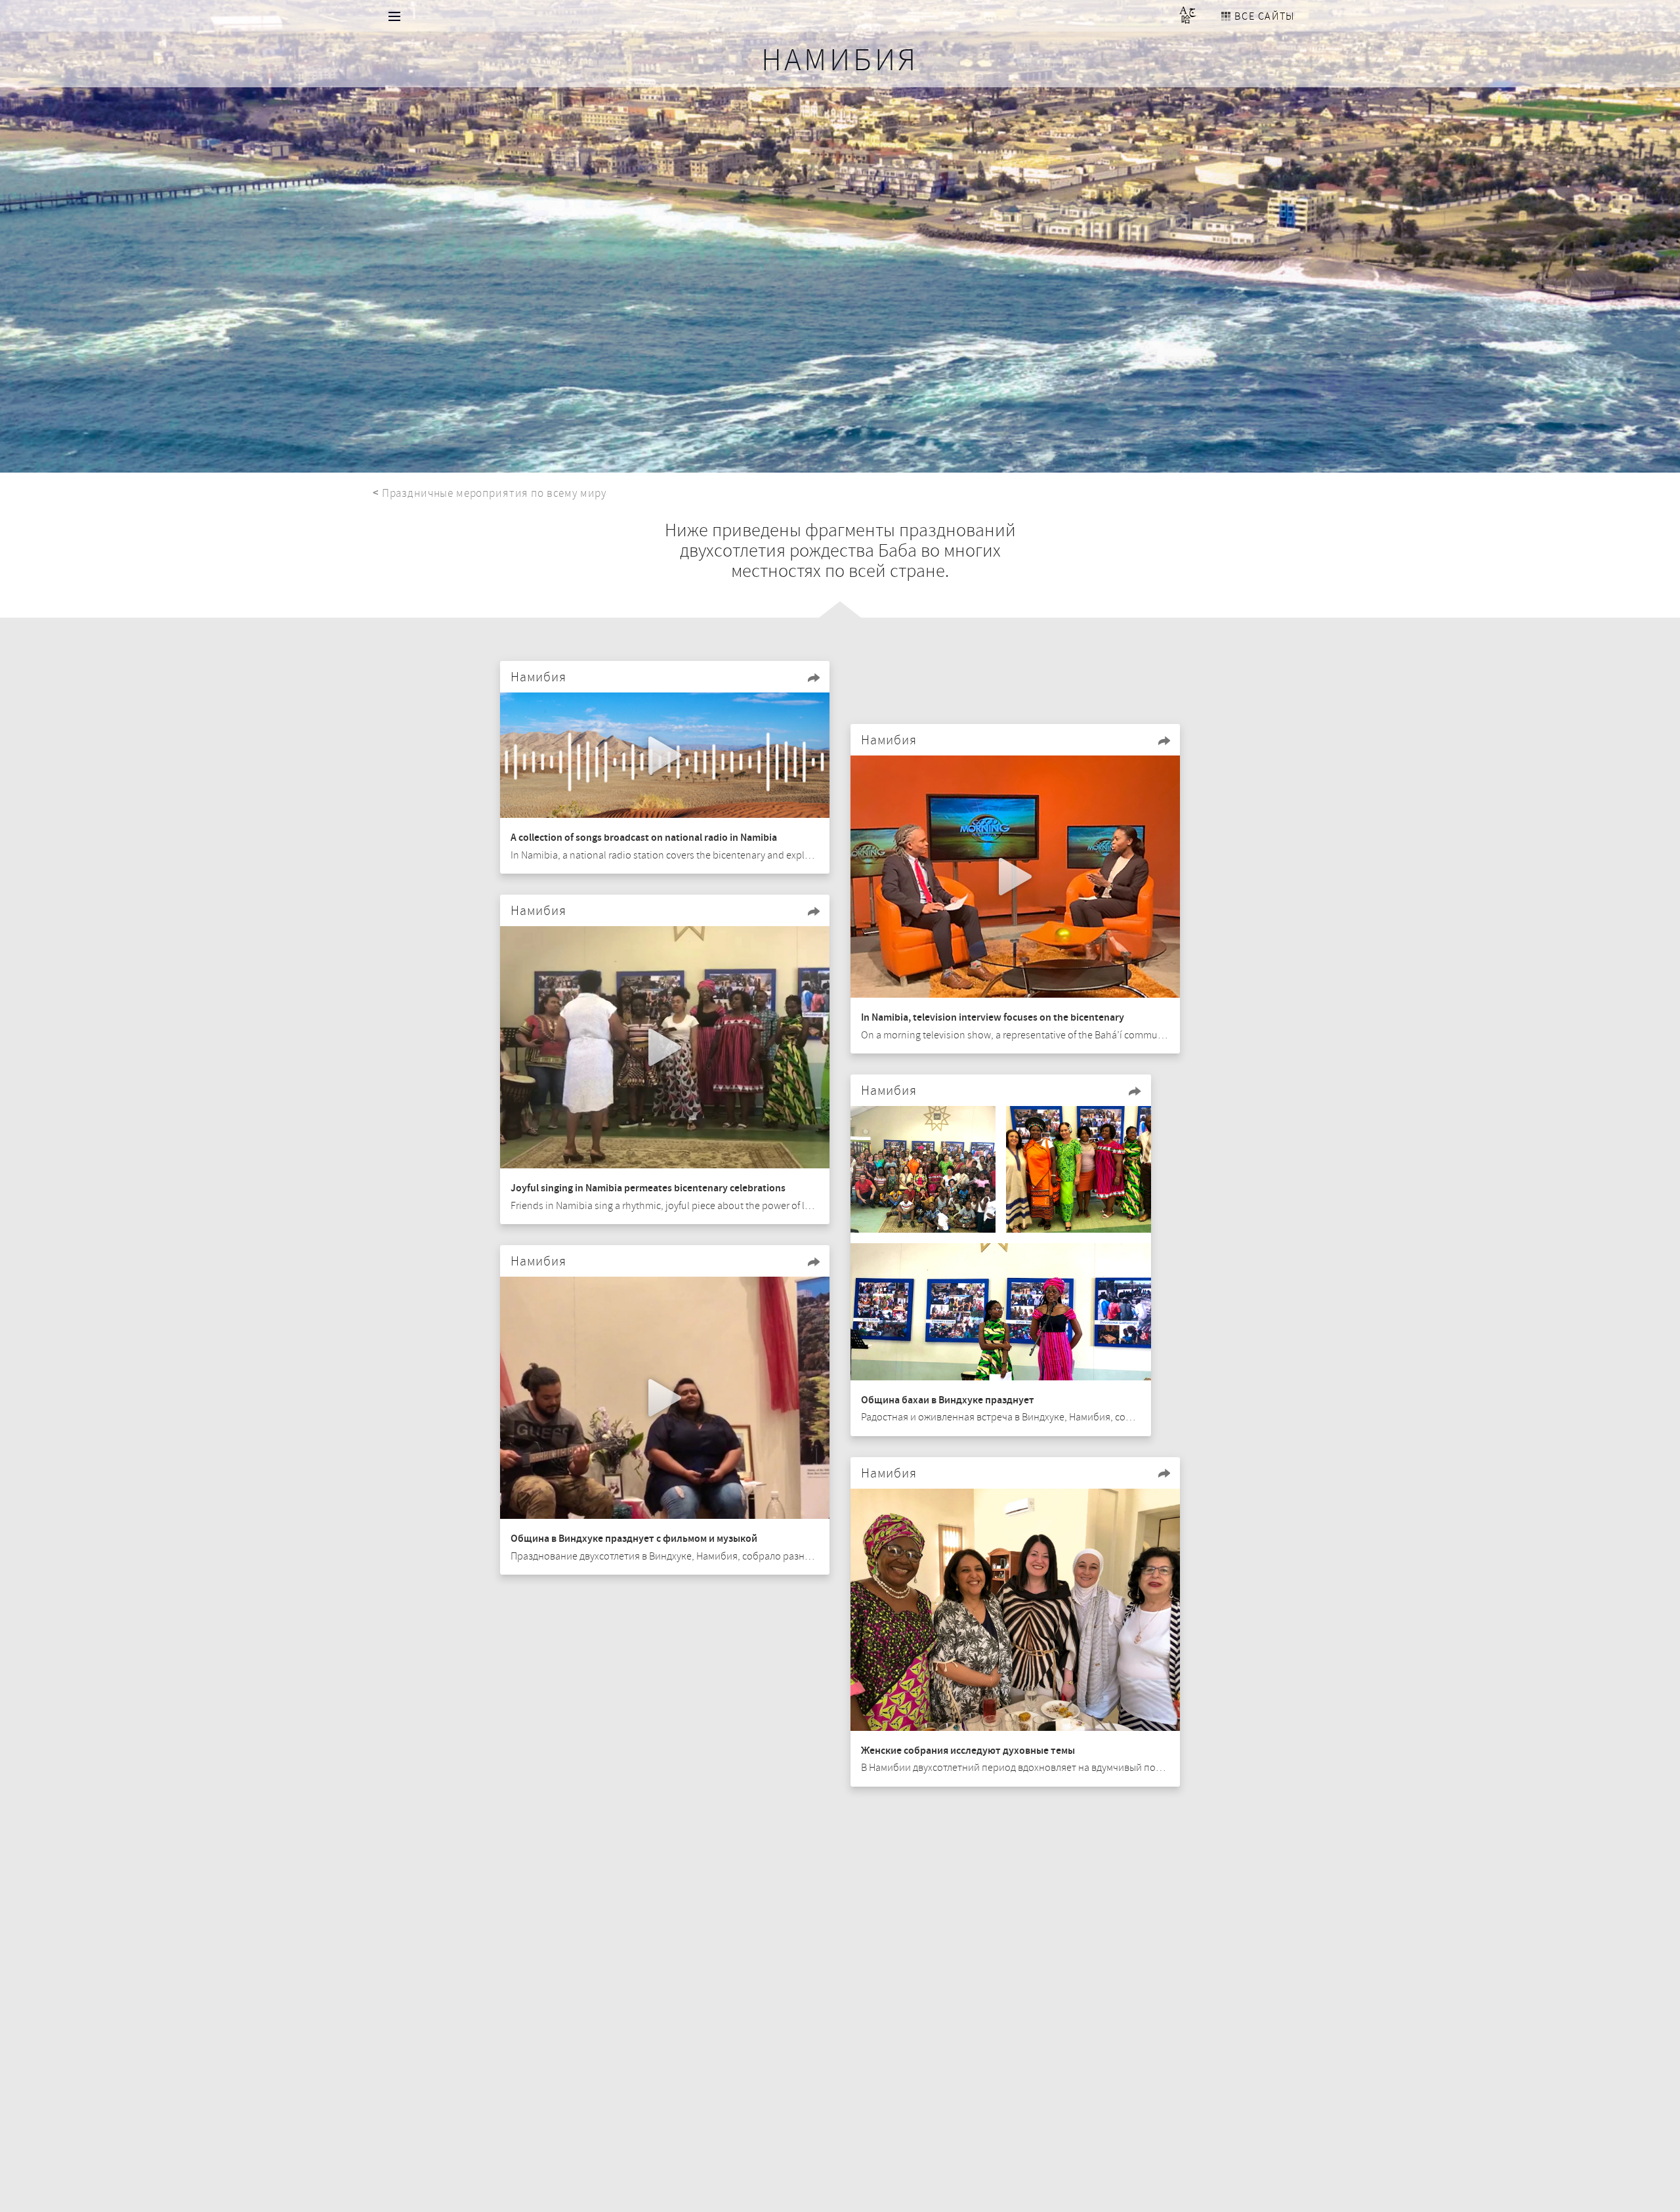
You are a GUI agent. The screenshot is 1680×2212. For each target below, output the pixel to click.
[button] (814, 677)
